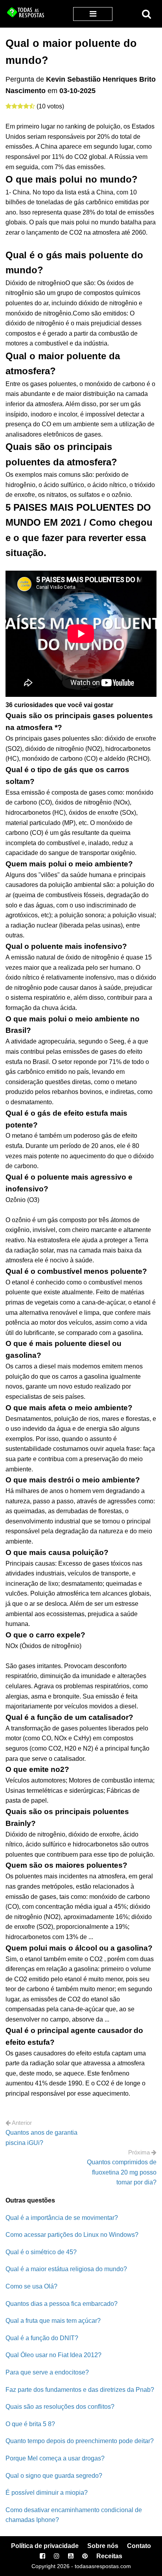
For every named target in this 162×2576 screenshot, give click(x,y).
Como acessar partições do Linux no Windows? (72, 2235)
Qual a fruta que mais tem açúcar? (53, 2321)
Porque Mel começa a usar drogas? (55, 2458)
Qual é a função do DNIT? (42, 2338)
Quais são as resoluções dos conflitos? (60, 2407)
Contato (139, 2546)
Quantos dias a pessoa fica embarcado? (62, 2304)
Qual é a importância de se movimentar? (62, 2218)
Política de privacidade (45, 2546)
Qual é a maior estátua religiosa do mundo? (66, 2269)
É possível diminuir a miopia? (47, 2493)
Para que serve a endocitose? (47, 2372)
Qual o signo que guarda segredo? (54, 2476)
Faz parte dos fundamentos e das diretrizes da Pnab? (80, 2390)
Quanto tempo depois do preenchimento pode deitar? (80, 2441)
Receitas (109, 2556)
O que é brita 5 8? (30, 2424)
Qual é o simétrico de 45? (41, 2252)
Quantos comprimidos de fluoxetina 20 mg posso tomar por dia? (122, 2172)
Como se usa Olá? (31, 2286)
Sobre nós (103, 2546)
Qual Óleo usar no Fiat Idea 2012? (53, 2355)
